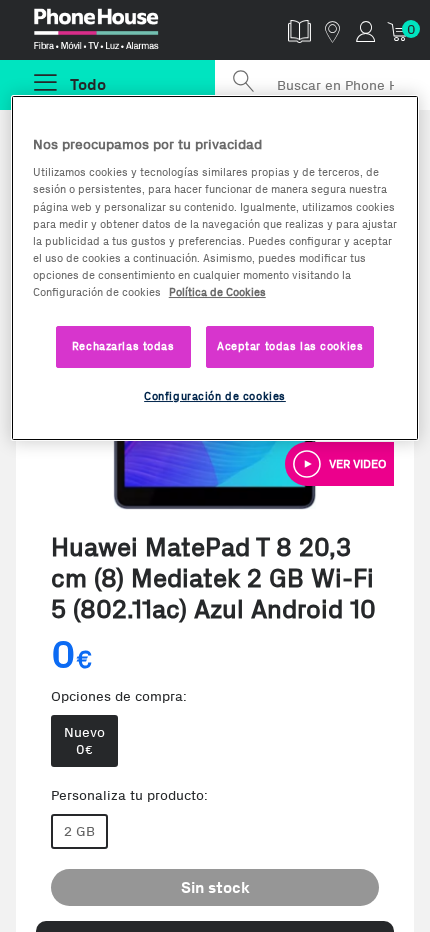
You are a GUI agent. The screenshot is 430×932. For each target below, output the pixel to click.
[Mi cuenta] (365, 30)
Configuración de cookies (215, 396)
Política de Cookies (217, 292)
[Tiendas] (332, 30)
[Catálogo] (299, 30)
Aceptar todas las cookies (290, 346)
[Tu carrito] (398, 30)
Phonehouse (116, 34)
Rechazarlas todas (123, 346)
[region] (215, 268)
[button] (339, 464)
